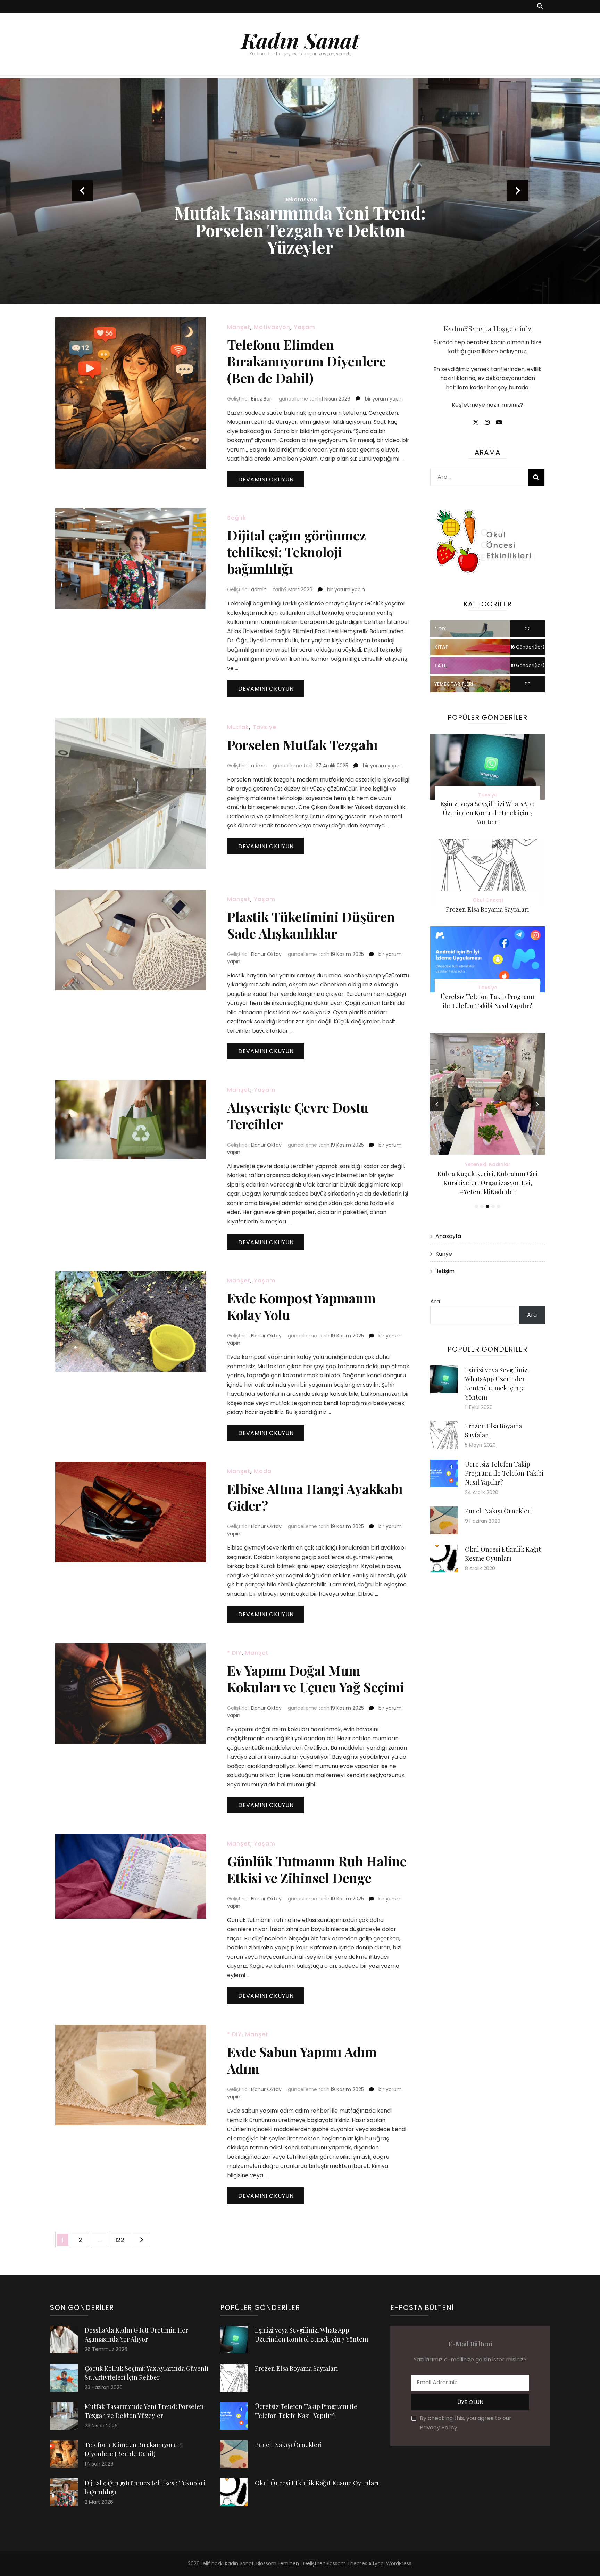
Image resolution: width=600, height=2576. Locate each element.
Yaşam (305, 327)
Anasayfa (448, 1236)
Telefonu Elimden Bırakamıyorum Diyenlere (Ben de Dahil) (306, 361)
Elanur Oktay (266, 954)
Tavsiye (264, 727)
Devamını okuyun (266, 480)
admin (259, 589)
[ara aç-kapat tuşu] (540, 6)
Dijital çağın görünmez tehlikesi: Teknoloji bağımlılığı (297, 552)
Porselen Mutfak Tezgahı (302, 745)
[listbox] (300, 191)
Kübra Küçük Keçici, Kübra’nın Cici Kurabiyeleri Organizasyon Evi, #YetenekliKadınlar (487, 1183)
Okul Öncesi (488, 900)
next (518, 191)
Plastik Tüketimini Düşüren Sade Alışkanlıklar (311, 925)
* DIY (234, 1653)
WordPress (399, 2563)
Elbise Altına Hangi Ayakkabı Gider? (315, 1497)
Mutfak (238, 727)
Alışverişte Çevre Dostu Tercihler (298, 1116)
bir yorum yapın (383, 399)
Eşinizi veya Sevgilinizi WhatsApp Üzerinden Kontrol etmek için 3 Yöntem (487, 813)
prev (82, 191)
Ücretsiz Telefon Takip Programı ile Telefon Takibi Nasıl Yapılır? (504, 1473)
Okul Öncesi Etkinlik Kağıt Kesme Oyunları (317, 2483)
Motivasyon (272, 327)
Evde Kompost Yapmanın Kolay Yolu (301, 1306)
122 (123, 2240)
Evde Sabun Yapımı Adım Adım (302, 2060)
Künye (444, 1254)
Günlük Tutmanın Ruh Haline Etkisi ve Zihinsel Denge (317, 1869)
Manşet (239, 327)
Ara (435, 1301)
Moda (263, 1471)
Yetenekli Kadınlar (488, 1164)
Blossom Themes (347, 2563)
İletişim (445, 1271)
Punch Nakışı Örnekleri (498, 1511)
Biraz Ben (262, 399)
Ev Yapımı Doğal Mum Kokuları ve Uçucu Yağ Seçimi (316, 1679)
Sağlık (237, 518)
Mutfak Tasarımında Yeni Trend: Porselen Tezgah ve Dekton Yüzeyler (300, 230)
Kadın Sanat (300, 40)
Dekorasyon (300, 200)
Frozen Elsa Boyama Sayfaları (487, 909)
